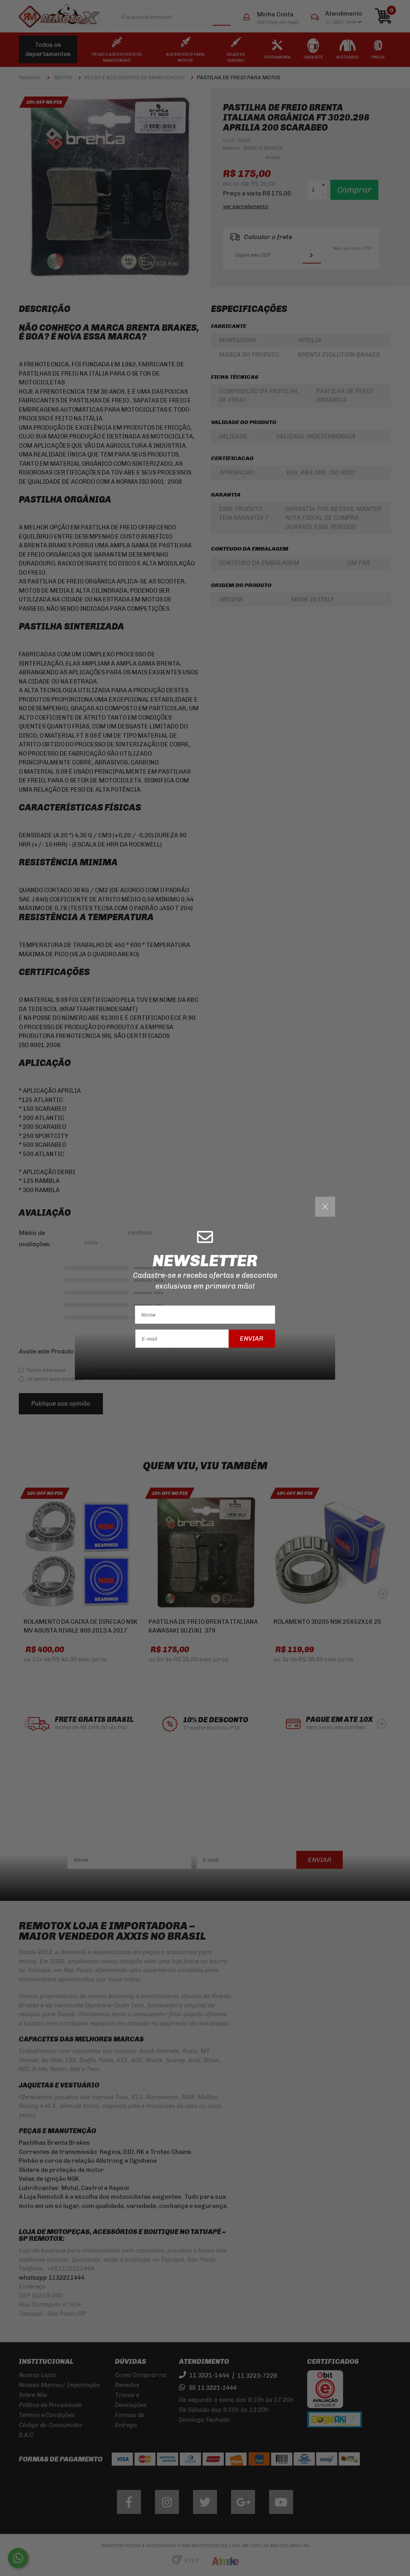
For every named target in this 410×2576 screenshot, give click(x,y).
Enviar (252, 1338)
